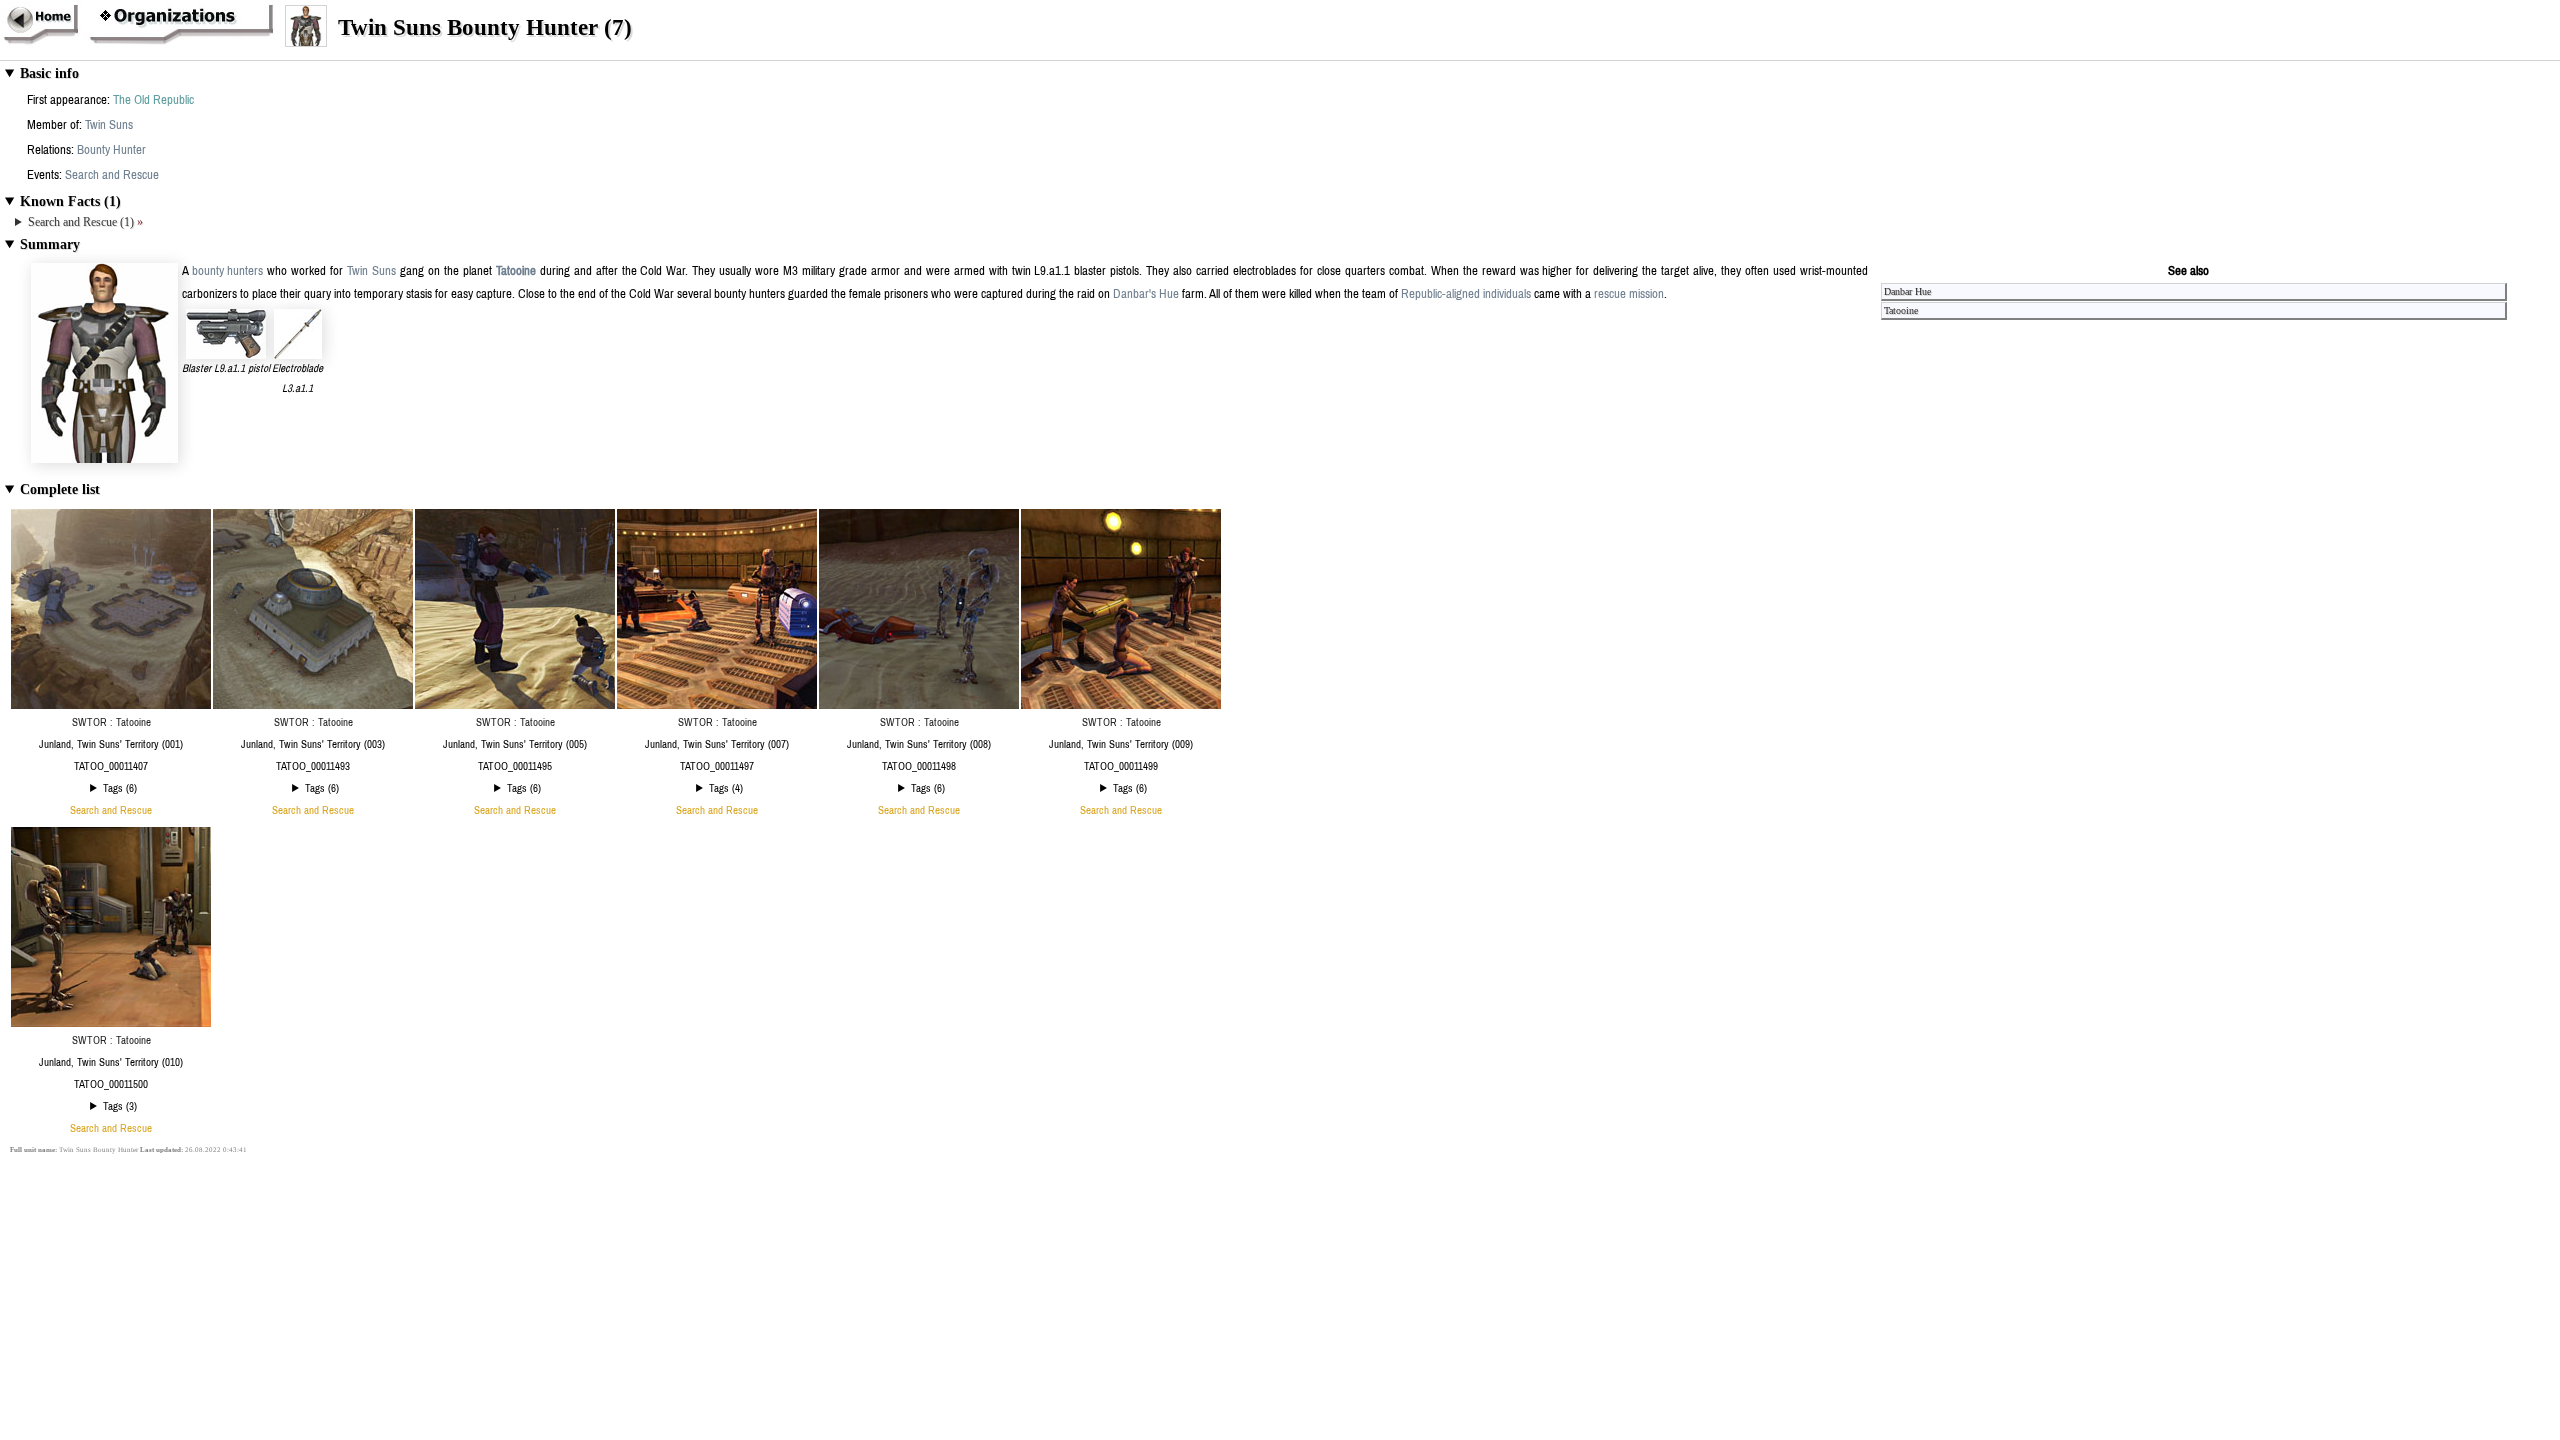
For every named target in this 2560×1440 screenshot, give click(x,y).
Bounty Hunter (111, 149)
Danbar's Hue (1146, 293)
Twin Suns (109, 124)
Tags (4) (726, 788)
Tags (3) (120, 1106)
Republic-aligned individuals (1466, 293)
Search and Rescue (112, 174)
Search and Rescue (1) (85, 222)
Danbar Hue (1907, 291)
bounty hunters (228, 270)
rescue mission (1629, 293)
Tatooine (516, 270)
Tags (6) (120, 788)
